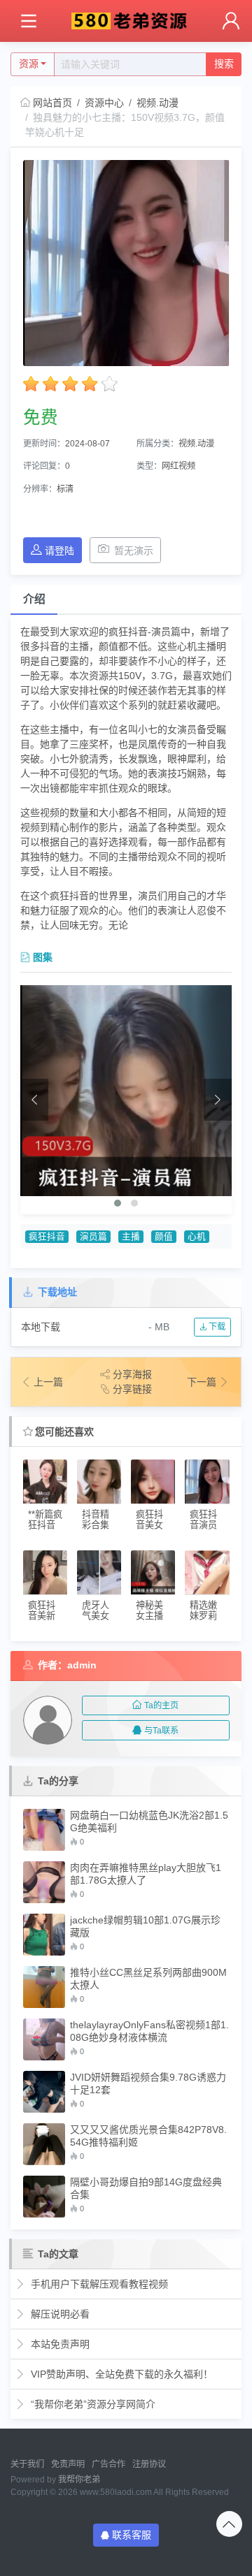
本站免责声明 (59, 2344)
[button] (118, 1203)
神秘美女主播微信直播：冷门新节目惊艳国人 (149, 1611)
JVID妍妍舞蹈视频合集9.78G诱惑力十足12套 (148, 2083)
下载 (216, 1327)
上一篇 (48, 1382)
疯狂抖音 (47, 1237)
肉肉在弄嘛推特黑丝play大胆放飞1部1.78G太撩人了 (146, 1874)
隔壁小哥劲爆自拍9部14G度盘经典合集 (146, 2188)
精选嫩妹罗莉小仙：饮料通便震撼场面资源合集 (203, 1611)
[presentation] (34, 1100)
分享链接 (132, 1389)
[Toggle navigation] (28, 21)
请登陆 (59, 551)
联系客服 (132, 2535)
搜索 (224, 64)
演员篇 (93, 1237)
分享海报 (132, 1374)
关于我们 (27, 2464)
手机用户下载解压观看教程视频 (98, 2284)
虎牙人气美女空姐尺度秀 (96, 1611)
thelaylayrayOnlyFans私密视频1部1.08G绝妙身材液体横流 (149, 2031)
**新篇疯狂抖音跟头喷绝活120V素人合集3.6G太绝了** (45, 1520)
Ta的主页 (161, 1705)
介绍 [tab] (34, 599)
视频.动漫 (157, 103)
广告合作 (108, 2464)
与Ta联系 (161, 1731)
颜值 (164, 1237)
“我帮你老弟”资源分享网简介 (92, 2404)
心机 (197, 1237)
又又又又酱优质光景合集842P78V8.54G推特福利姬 (148, 2136)
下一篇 (203, 1382)
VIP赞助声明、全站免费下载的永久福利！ (120, 2374)
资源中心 (104, 103)
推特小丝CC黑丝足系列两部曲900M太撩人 (148, 1979)
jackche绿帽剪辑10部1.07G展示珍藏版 (145, 1926)
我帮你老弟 (79, 2480)
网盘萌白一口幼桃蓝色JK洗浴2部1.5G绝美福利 (149, 1821)
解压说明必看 (59, 2314)
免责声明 (68, 2464)
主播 (131, 1237)
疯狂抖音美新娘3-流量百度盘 (42, 1611)
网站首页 (52, 103)
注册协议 (149, 2464)
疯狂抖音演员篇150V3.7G (205, 1520)
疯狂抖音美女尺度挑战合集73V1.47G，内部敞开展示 (153, 1520)
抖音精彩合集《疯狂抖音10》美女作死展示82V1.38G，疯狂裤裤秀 (99, 1520)
